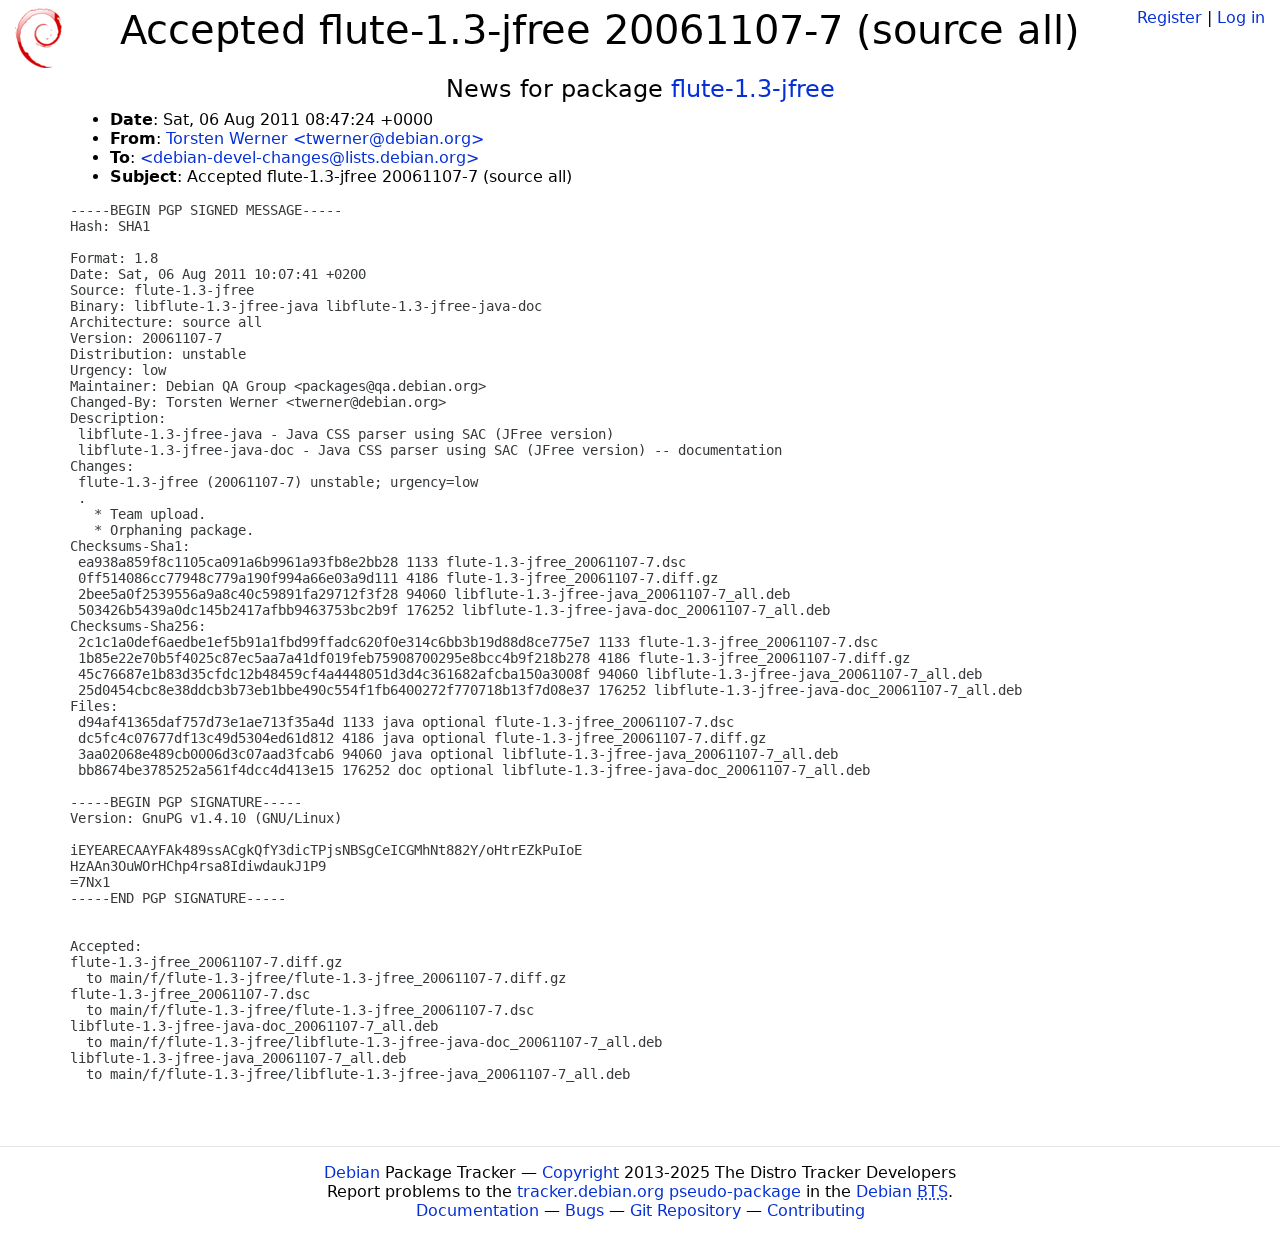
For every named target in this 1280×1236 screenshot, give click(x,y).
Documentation (477, 1210)
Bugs (584, 1210)
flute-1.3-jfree (753, 89)
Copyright (580, 1172)
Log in (1241, 17)
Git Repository (685, 1210)
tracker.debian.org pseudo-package (659, 1191)
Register (1169, 17)
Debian (352, 1172)
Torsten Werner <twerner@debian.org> (325, 138)
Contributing (816, 1210)
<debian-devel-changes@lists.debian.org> (309, 157)
